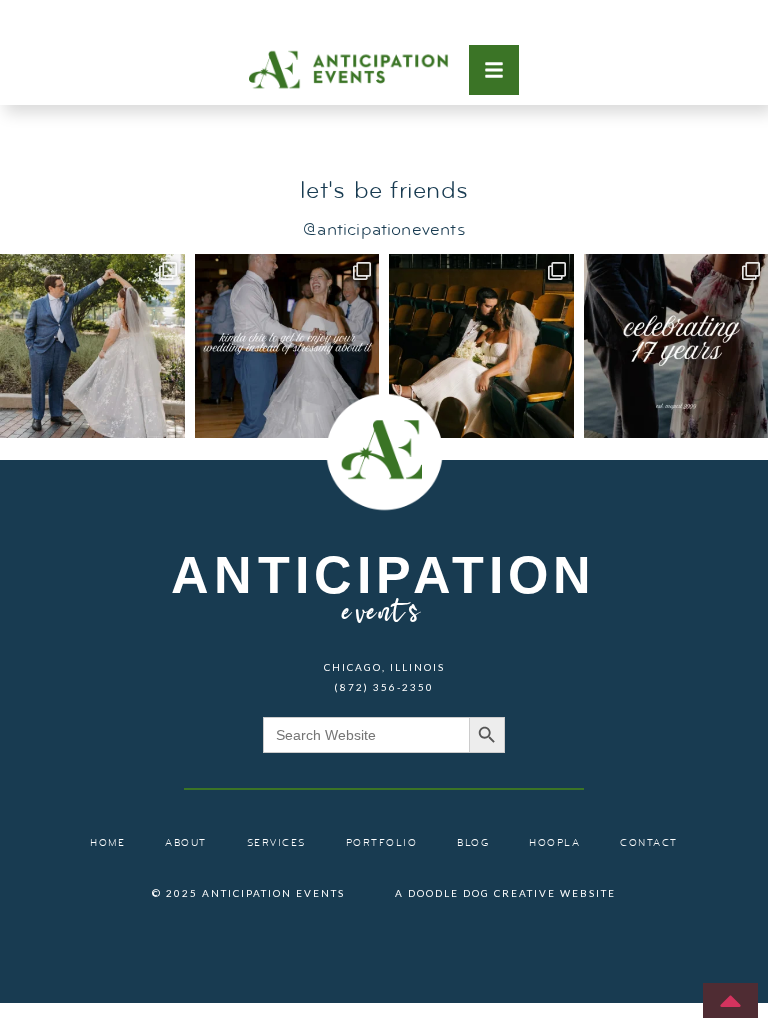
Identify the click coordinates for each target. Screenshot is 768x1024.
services (276, 843)
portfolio (382, 843)
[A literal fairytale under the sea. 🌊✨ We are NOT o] (92, 346)
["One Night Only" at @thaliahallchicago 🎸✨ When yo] (481, 346)
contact (649, 843)
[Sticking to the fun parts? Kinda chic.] (287, 346)
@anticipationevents (383, 230)
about (186, 843)
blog (473, 843)
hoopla (554, 843)
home (107, 843)
